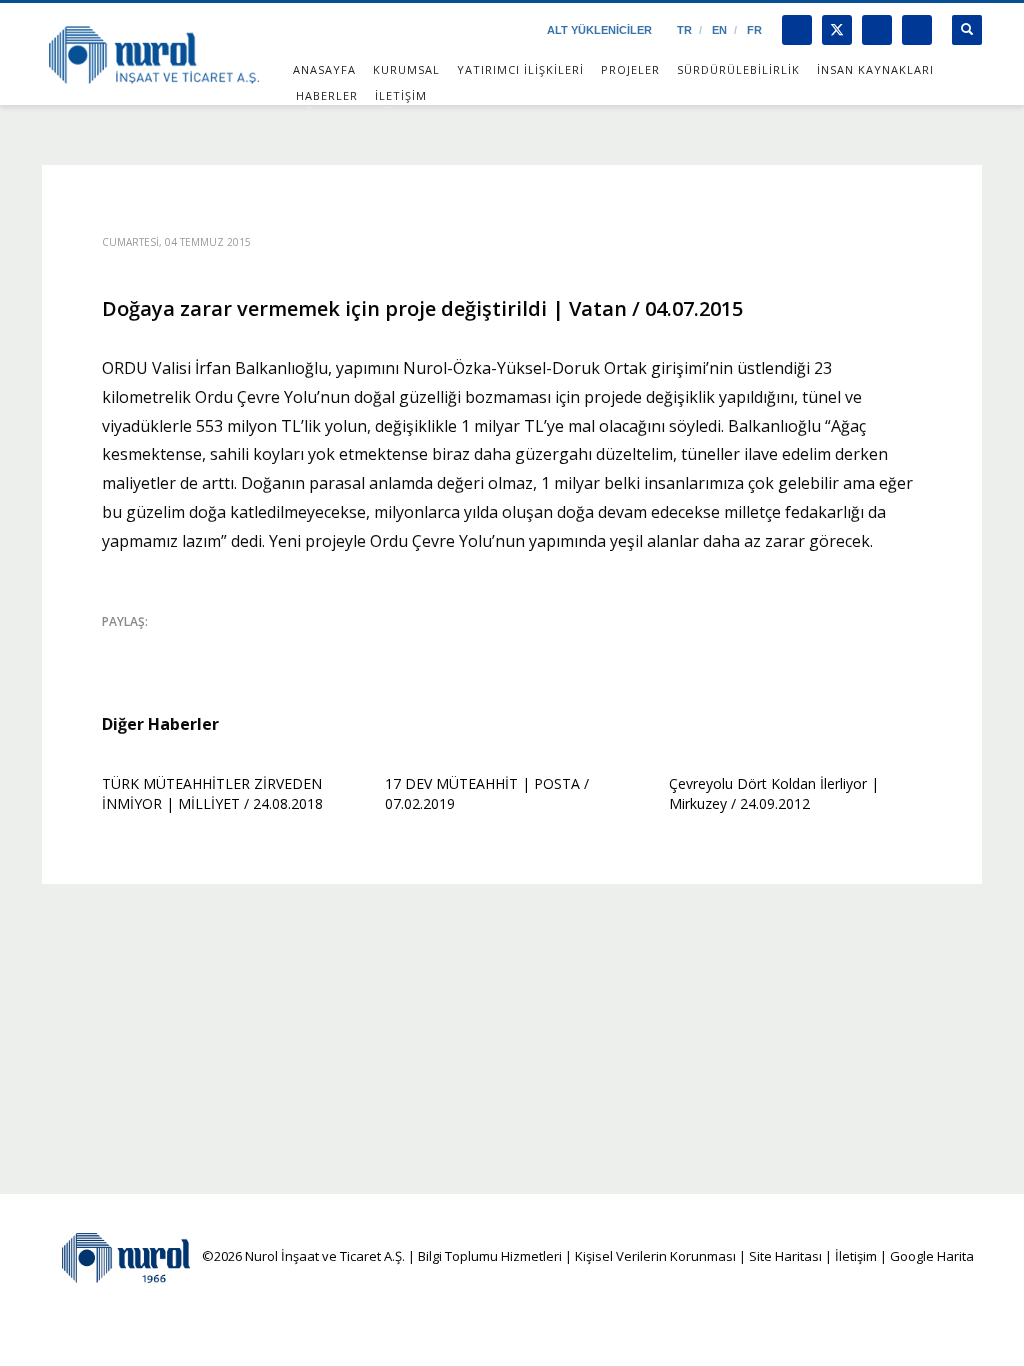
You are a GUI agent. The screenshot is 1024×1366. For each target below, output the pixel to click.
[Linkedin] (917, 30)
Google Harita (932, 1256)
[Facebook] (797, 30)
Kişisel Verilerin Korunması (655, 1256)
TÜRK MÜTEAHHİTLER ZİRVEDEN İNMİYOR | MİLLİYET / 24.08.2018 (212, 793)
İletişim (854, 1256)
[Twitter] (837, 30)
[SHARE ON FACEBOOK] (152, 648)
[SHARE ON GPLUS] (187, 648)
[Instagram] (877, 30)
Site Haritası (785, 1256)
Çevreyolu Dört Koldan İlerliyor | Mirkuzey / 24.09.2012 (774, 793)
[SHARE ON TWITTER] (117, 649)
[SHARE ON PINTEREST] (222, 648)
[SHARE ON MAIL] (257, 648)
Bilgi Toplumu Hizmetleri (490, 1256)
